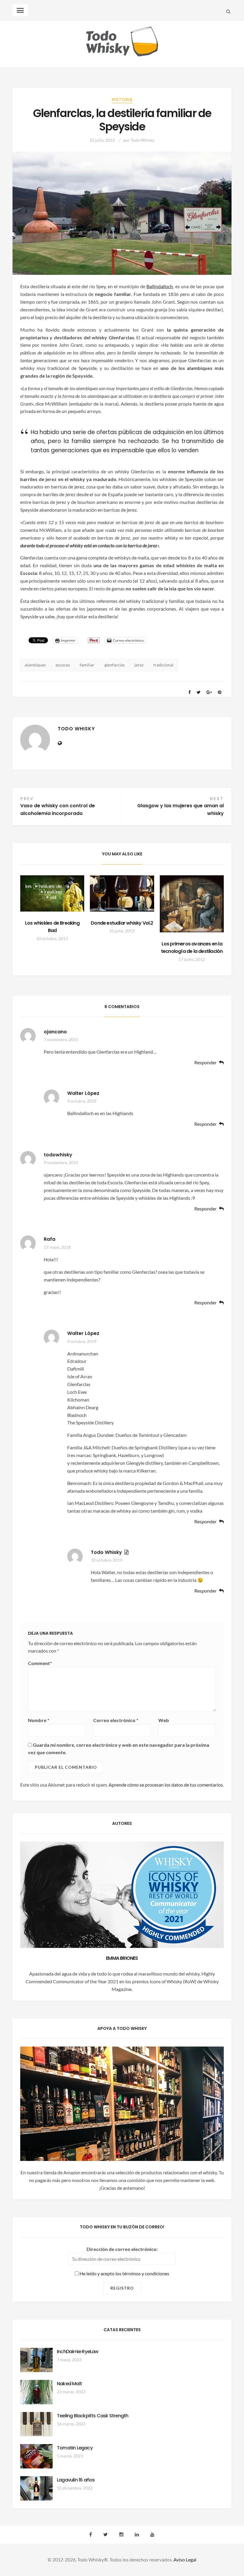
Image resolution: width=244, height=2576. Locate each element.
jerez (139, 665)
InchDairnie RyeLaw (78, 2352)
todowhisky (58, 1155)
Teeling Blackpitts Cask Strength (93, 2416)
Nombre (39, 1720)
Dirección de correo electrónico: (122, 2249)
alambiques (35, 665)
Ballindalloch (160, 286)
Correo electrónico (116, 1720)
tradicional (163, 665)
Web (164, 1720)
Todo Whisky (143, 140)
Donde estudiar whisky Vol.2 (122, 923)
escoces (63, 665)
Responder (205, 1063)
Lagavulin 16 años (76, 2480)
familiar (87, 665)
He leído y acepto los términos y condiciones (124, 2273)
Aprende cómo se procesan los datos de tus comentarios (166, 1785)
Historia (122, 100)
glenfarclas (115, 665)
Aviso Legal (185, 2560)
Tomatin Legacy (75, 2448)
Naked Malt (69, 2384)
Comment (40, 1663)
